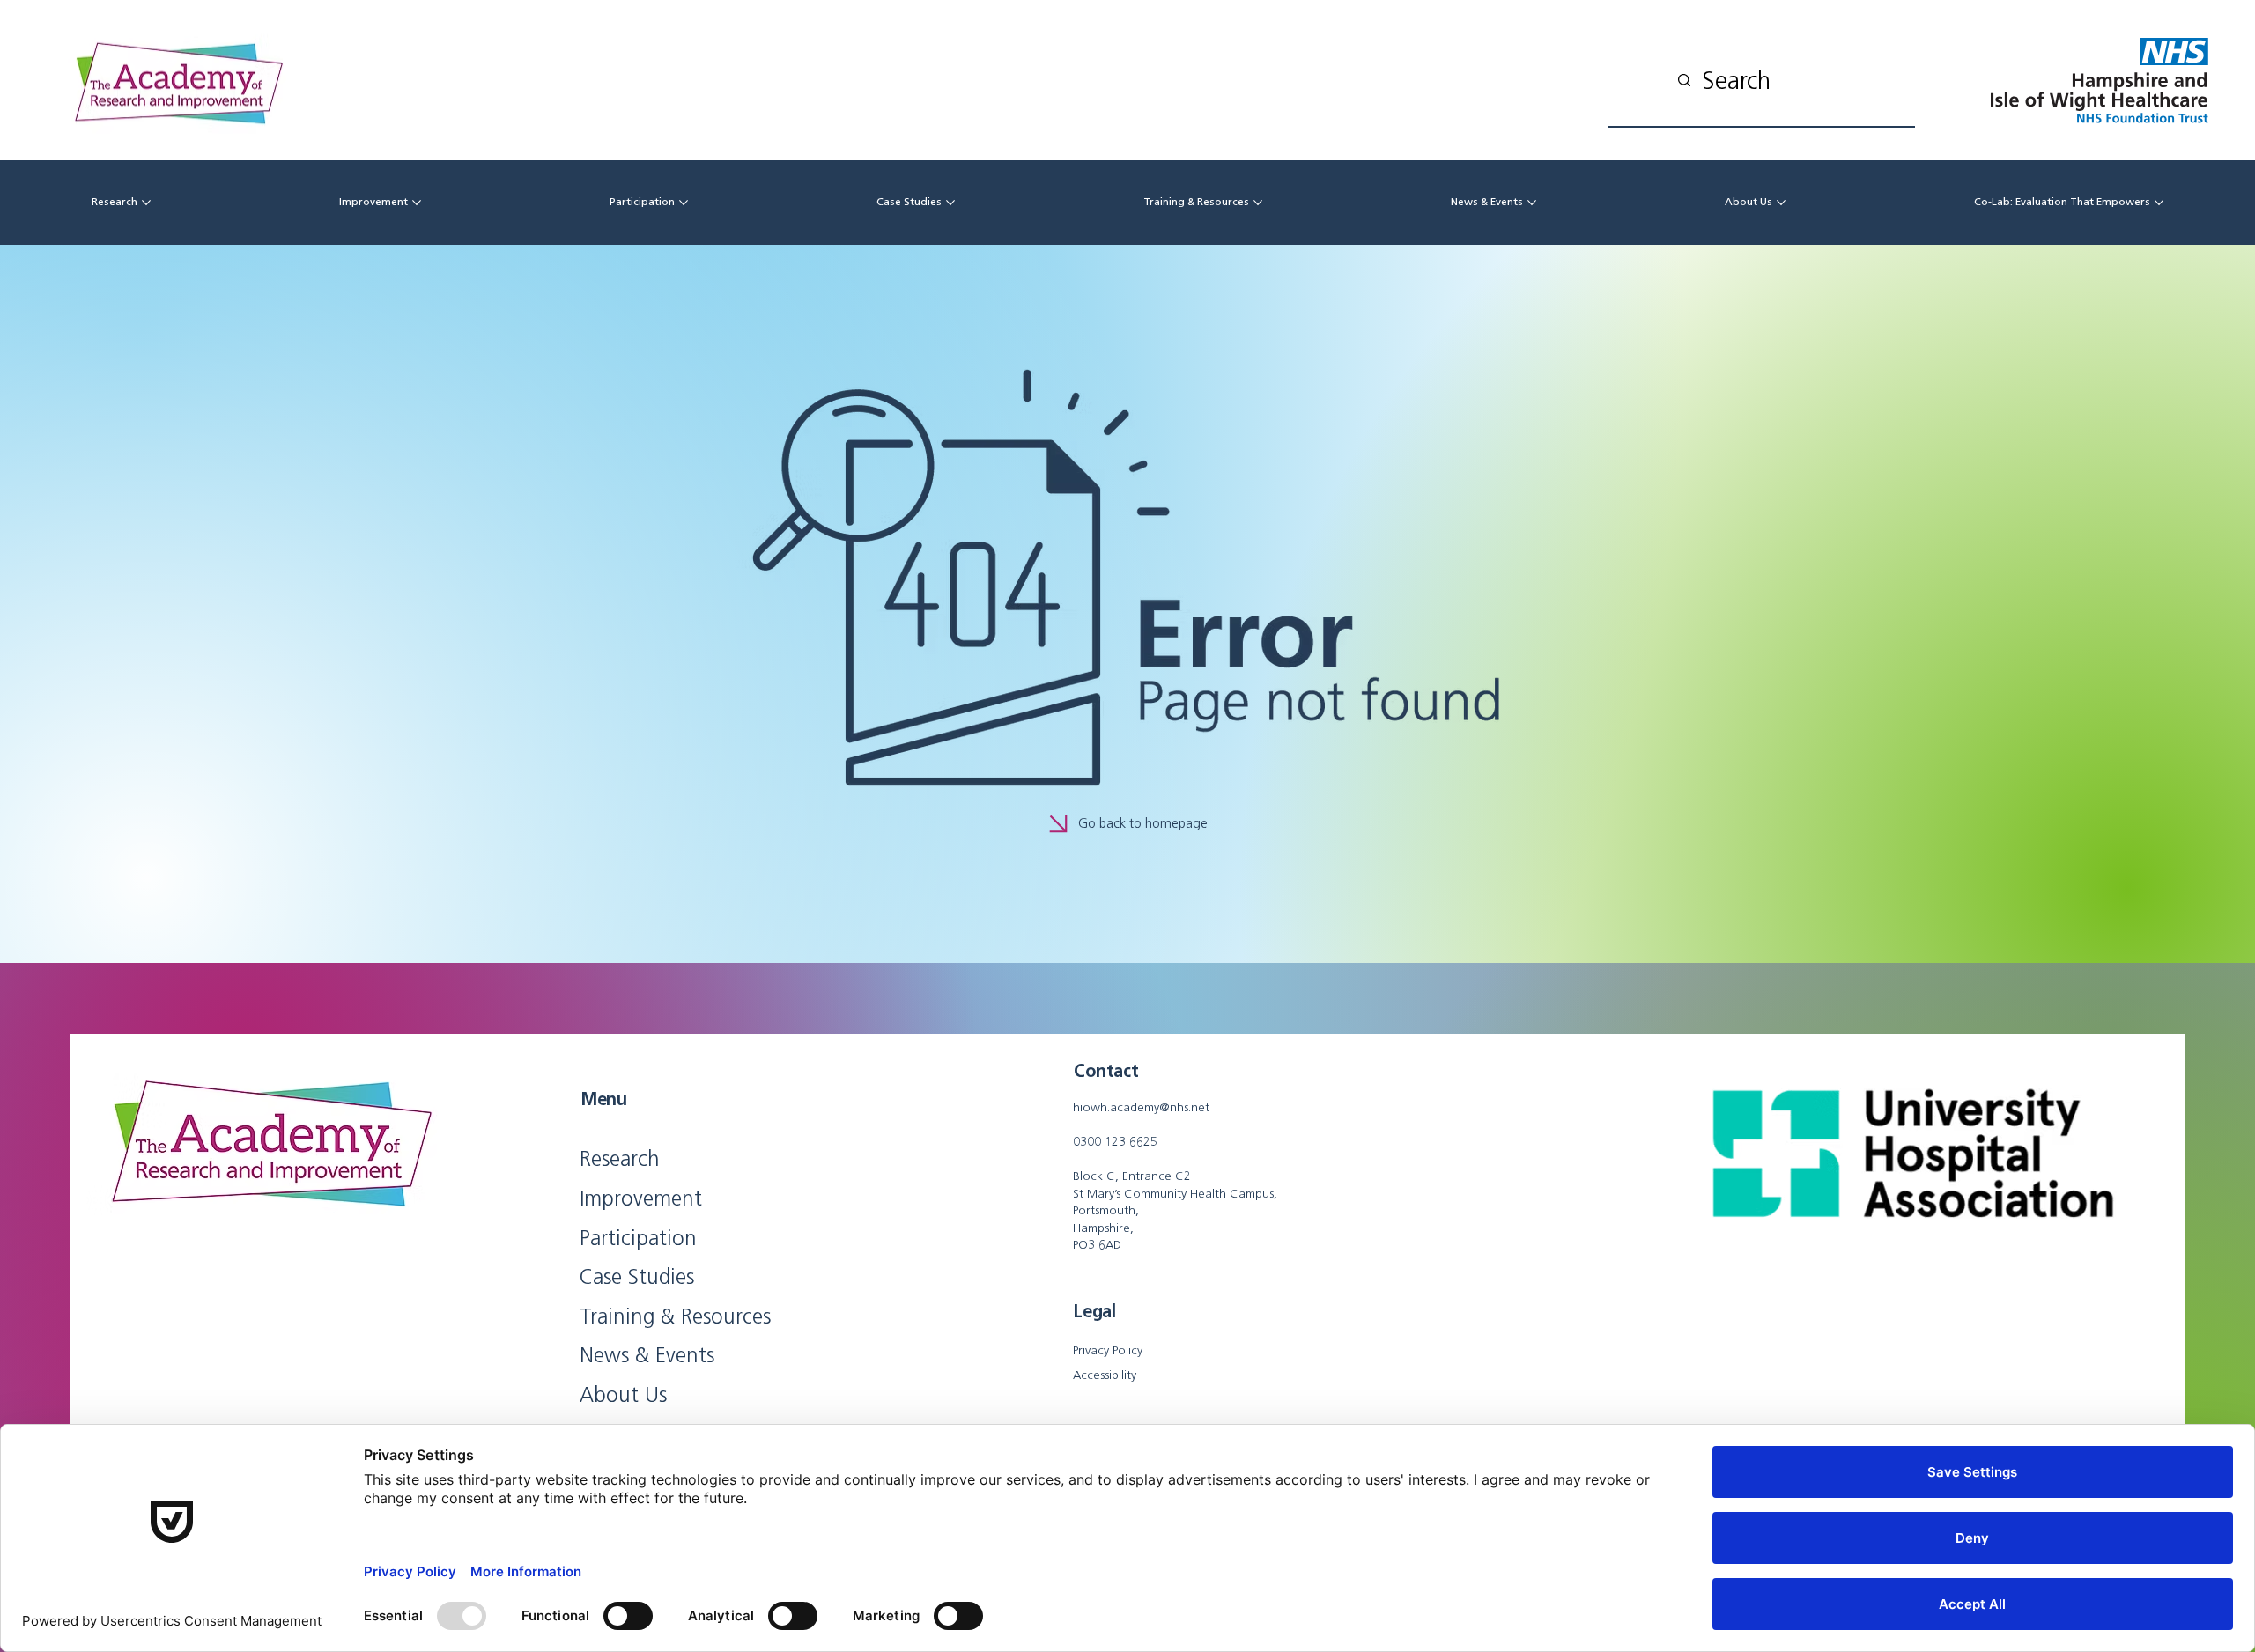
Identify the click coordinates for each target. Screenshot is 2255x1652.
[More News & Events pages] (1532, 203)
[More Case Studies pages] (950, 203)
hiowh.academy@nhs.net (1141, 1107)
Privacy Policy (1108, 1350)
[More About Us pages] (1781, 203)
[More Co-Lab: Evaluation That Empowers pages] (2159, 203)
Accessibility (1105, 1375)
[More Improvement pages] (417, 203)
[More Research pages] (146, 203)
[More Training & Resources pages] (1258, 203)
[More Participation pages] (684, 203)
